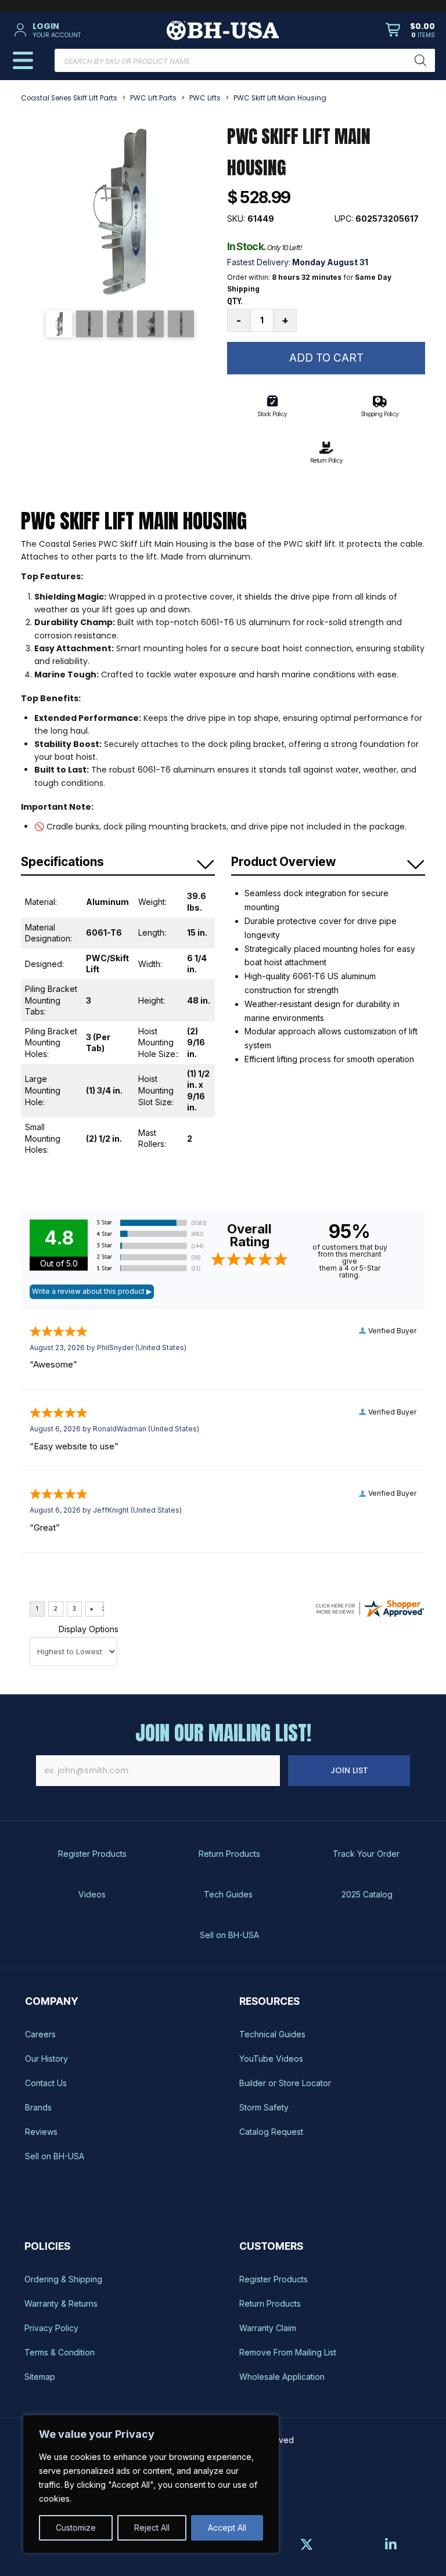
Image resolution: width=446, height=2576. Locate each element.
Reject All (152, 2528)
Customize (76, 2528)
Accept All (227, 2528)
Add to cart (326, 358)
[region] (151, 2484)
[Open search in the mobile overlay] (245, 60)
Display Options (89, 1629)
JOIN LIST (349, 1770)
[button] (79, 30)
